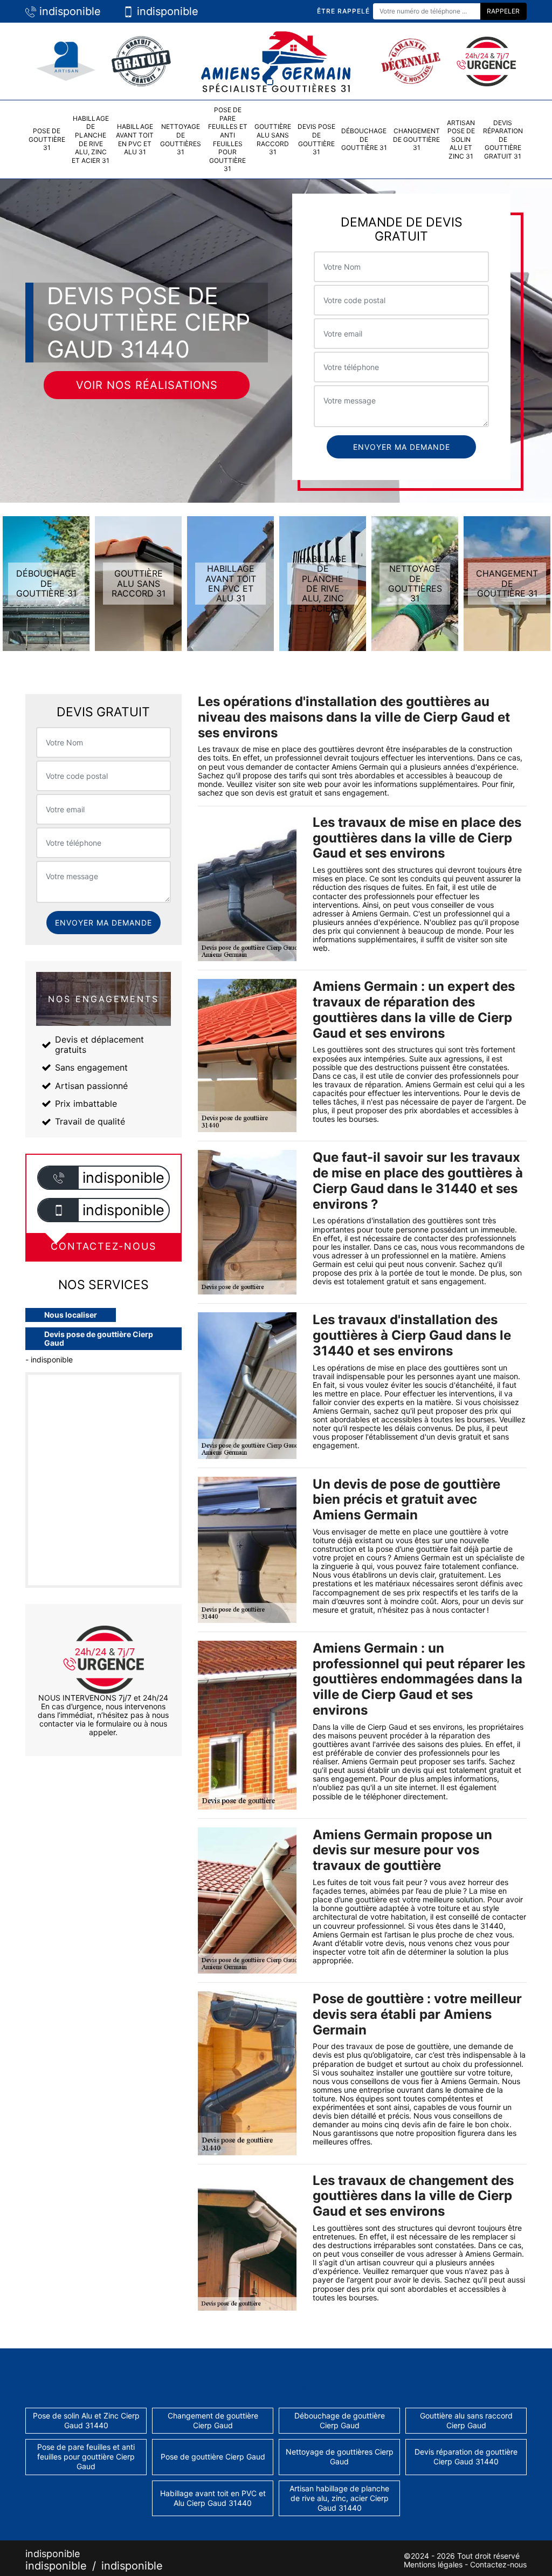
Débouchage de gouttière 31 (364, 139)
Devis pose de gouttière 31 (316, 139)
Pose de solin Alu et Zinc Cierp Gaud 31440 (86, 2420)
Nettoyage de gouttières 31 (181, 139)
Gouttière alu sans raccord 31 (273, 139)
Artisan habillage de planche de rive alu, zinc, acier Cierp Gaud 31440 (339, 2498)
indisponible (68, 11)
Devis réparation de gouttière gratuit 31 (503, 139)
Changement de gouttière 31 (416, 139)
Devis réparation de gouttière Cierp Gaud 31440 (466, 2457)
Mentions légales (433, 2564)
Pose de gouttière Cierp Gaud (213, 2457)
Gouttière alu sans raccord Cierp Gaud (466, 2420)
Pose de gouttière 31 (47, 139)
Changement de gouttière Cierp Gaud (213, 2420)
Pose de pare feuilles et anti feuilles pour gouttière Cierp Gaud (86, 2457)
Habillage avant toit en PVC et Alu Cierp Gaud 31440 (213, 2498)
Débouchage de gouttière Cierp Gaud (340, 2420)
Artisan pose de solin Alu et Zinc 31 (461, 139)
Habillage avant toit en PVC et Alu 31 (135, 139)
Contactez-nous (498, 2564)
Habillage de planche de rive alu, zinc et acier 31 (91, 139)
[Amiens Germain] (276, 60)
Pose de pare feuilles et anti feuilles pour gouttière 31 (228, 139)
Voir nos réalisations (147, 385)
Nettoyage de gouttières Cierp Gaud (340, 2457)
